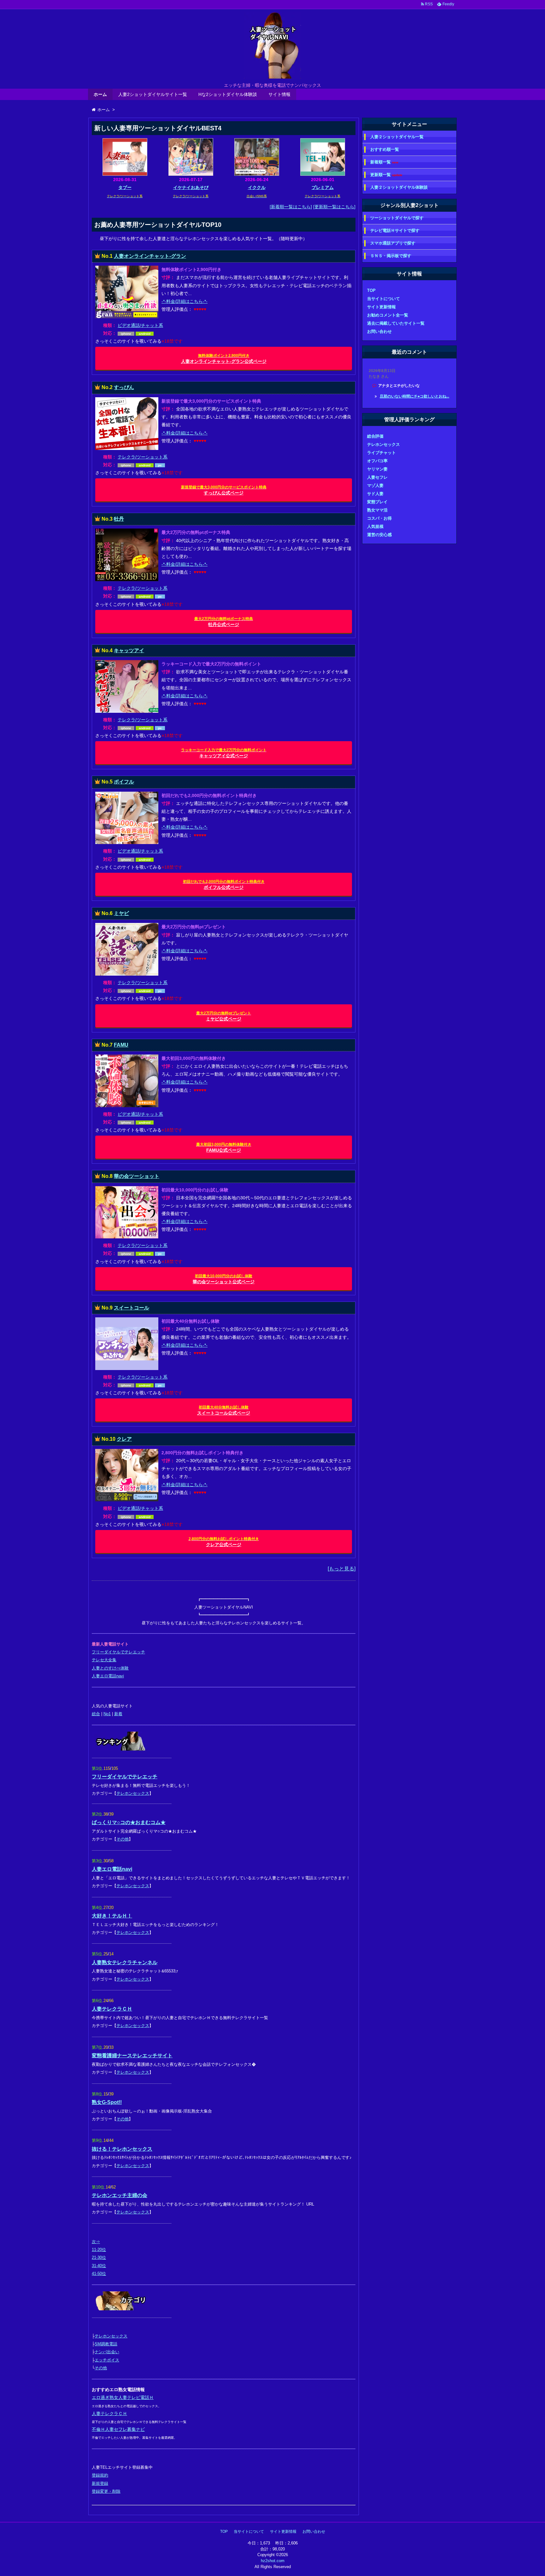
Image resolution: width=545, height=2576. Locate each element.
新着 (118, 1714)
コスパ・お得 (379, 518)
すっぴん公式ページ (224, 490)
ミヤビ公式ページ (224, 1016)
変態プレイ (377, 502)
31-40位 (99, 2266)
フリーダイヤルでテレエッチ (118, 1652)
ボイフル (124, 782)
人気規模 (375, 526)
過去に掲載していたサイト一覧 (396, 323)
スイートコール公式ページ (224, 1410)
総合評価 (375, 436)
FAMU (121, 1045)
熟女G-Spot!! (107, 2102)
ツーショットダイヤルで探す (397, 218)
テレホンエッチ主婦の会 (120, 2195)
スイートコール (132, 1308)
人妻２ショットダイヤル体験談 (399, 187)
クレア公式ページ (224, 1542)
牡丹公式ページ (224, 622)
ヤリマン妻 (377, 469)
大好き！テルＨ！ (112, 1916)
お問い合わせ (379, 331)
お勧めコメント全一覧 (388, 315)
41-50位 (99, 2274)
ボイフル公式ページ (224, 885)
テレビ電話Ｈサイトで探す (395, 230)
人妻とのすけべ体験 (110, 1668)
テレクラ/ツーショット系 (143, 457)
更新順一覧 (386, 175)
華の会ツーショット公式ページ (224, 1279)
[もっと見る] (342, 1569)
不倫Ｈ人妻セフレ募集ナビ (118, 2429)
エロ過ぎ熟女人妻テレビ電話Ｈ (123, 2397)
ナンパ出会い (107, 2352)
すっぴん (124, 387)
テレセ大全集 (104, 1660)
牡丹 (119, 519)
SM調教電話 (106, 2344)
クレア (124, 1439)
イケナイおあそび (191, 187)
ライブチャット (381, 453)
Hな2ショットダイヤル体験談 (228, 94)
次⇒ (96, 2242)
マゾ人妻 (375, 485)
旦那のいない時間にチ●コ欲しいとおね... (414, 396)
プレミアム (323, 187)
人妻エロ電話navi (108, 1676)
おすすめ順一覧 (385, 149)
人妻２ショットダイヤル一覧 (397, 137)
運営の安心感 (379, 535)
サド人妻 (375, 494)
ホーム (100, 94)
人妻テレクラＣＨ (112, 2009)
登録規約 (100, 2475)
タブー (125, 187)
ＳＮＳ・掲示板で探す (391, 256)
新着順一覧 (384, 162)
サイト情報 (279, 94)
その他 (123, 1839)
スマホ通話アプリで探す (393, 243)
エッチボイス (107, 2360)
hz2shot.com (273, 2561)
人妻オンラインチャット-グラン (150, 256)
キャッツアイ (129, 650)
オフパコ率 (377, 461)
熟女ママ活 (377, 510)
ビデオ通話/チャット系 (140, 325)
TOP (371, 290)
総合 (96, 1714)
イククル (257, 187)
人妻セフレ (377, 477)
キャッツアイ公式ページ (224, 753)
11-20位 (99, 2250)
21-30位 (99, 2257)
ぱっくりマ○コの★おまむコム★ (129, 1822)
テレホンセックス (133, 1793)
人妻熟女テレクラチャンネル (125, 1962)
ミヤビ (121, 913)
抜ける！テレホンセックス (122, 2149)
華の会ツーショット (137, 1176)
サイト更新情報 (381, 307)
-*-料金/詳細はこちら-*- (185, 301)
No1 (107, 1714)
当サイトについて (384, 299)
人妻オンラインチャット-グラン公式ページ (224, 359)
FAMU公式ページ (224, 1147)
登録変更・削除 (106, 2491)
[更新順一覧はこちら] (334, 207)
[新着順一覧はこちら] (291, 207)
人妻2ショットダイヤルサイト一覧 (153, 94)
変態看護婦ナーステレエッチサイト (132, 2056)
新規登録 (100, 2483)
